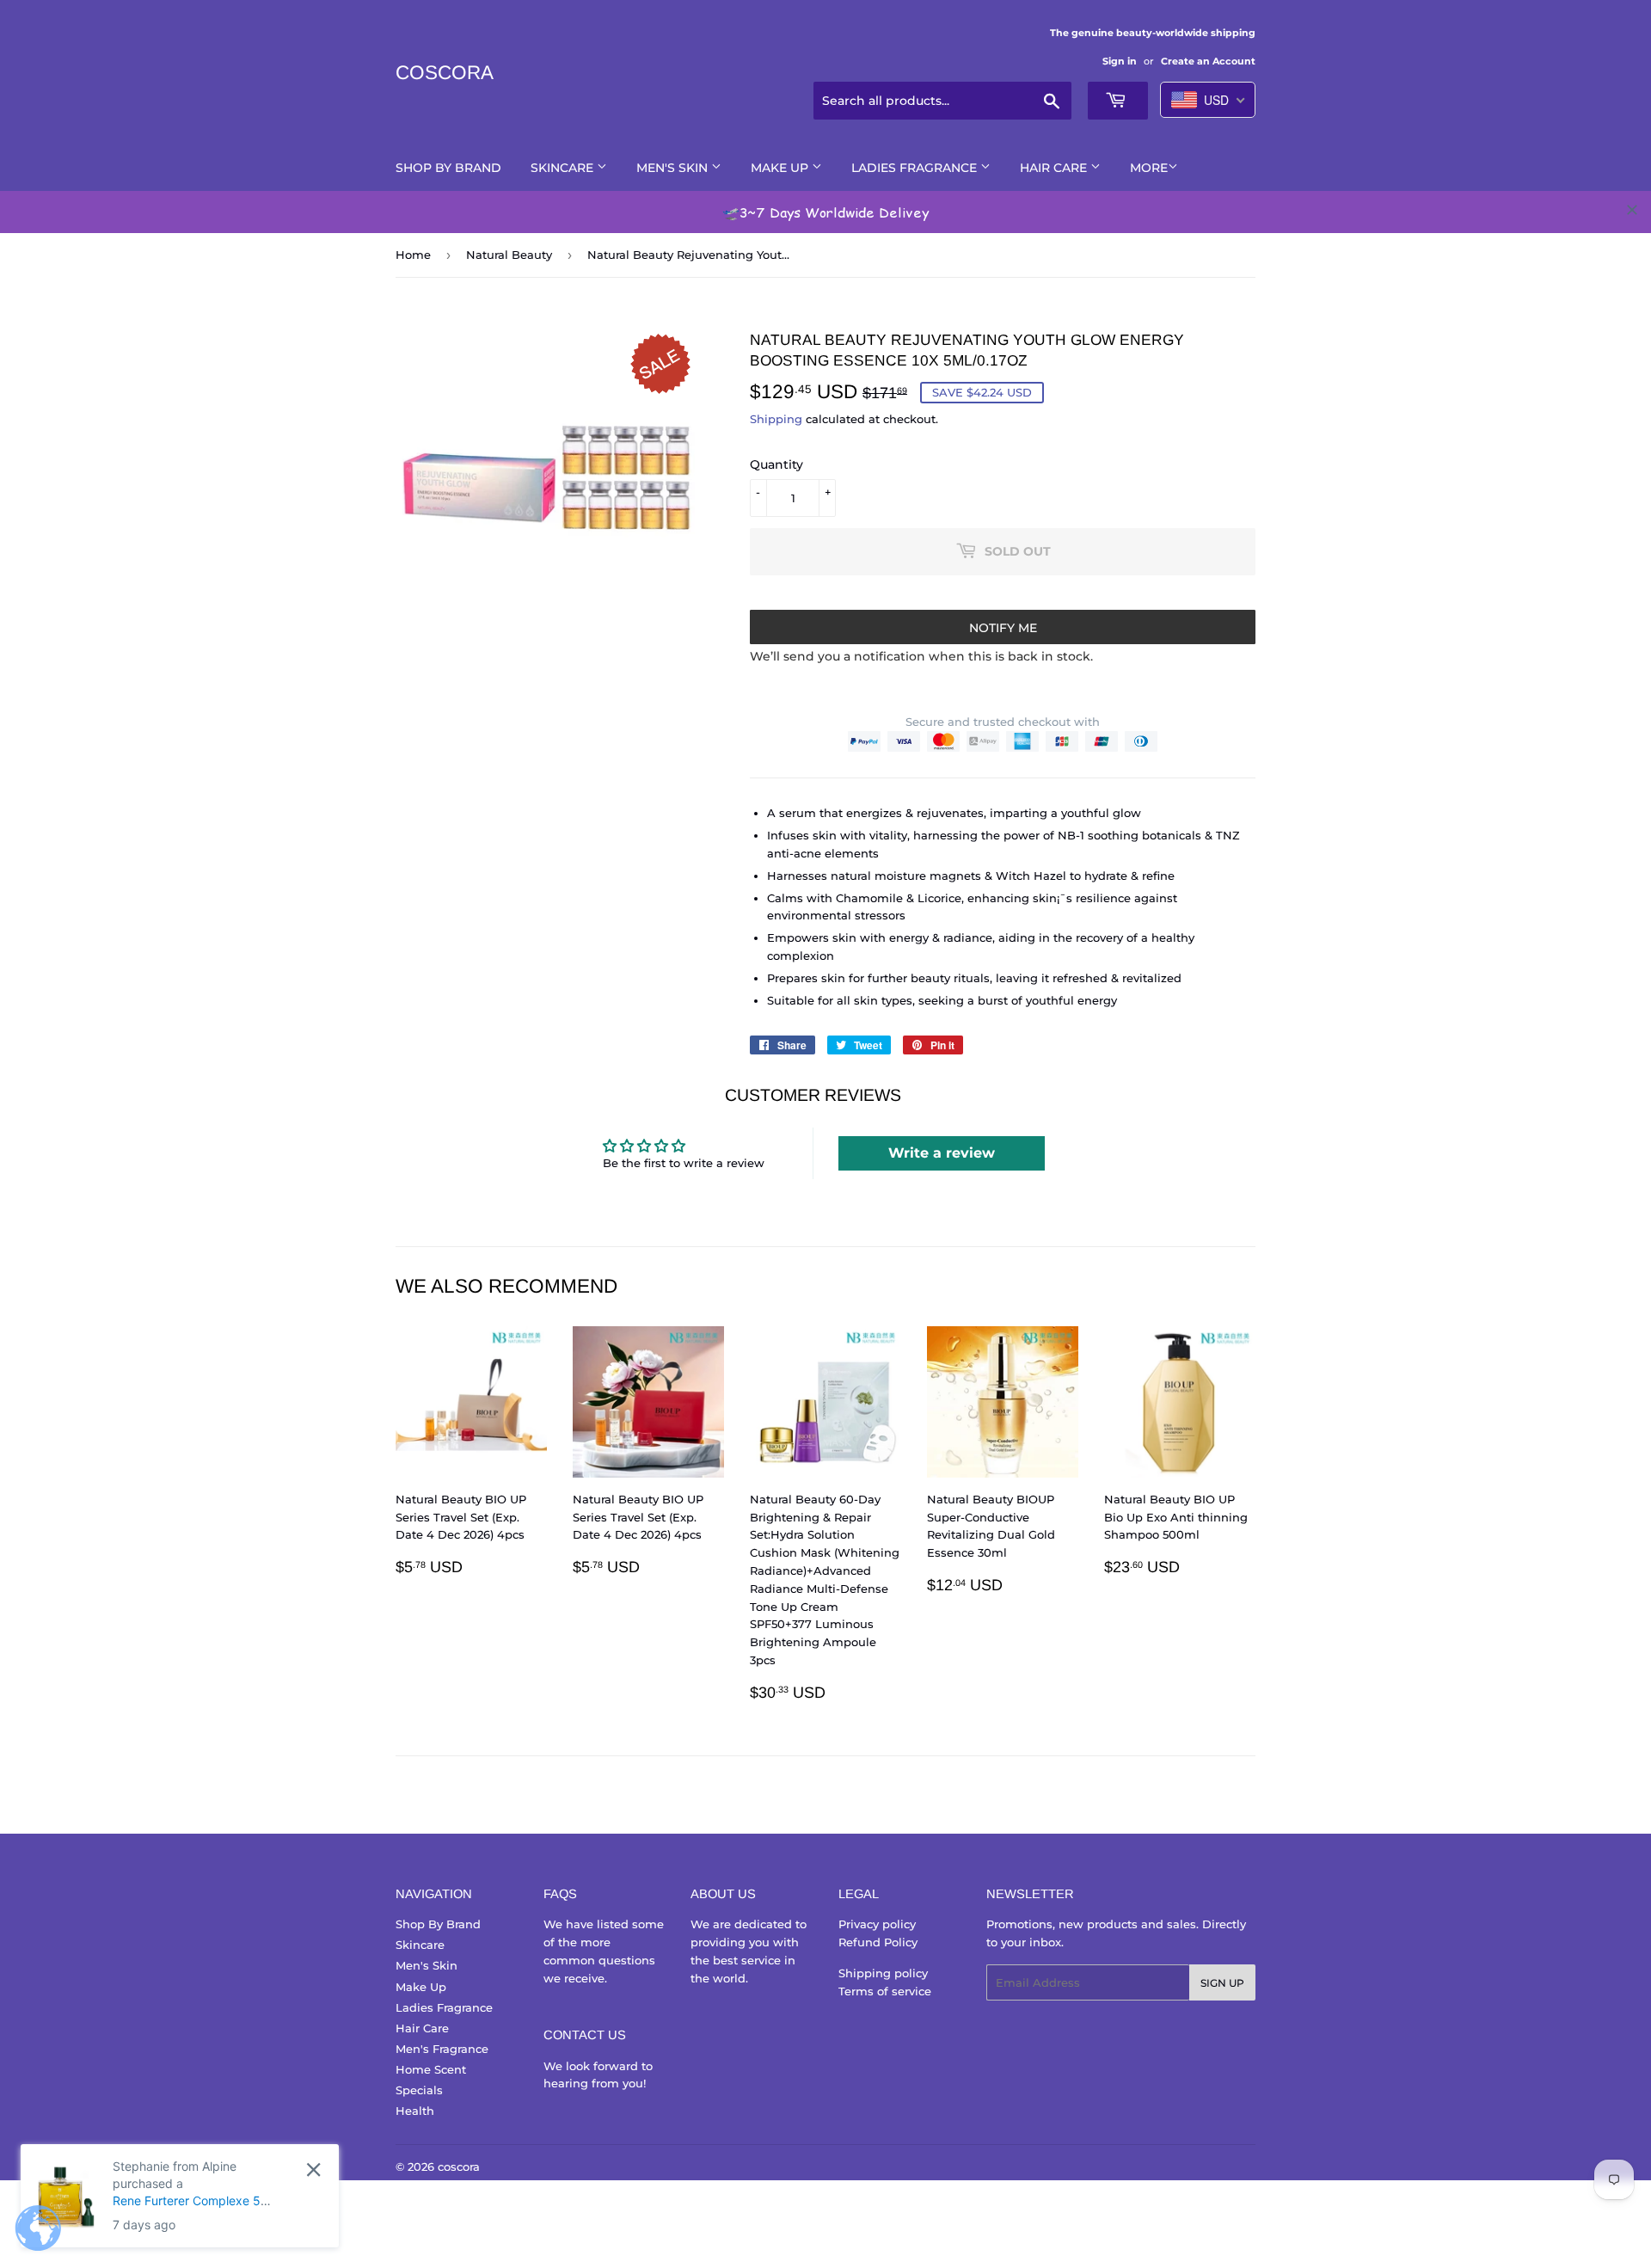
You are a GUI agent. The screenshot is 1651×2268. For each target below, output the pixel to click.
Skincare (564, 168)
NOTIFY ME (1003, 628)
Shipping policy (883, 1973)
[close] (1632, 210)
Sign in (1120, 61)
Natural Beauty (509, 255)
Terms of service (885, 1991)
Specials (419, 2090)
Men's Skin (674, 168)
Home (413, 255)
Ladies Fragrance (916, 168)
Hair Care (1055, 168)
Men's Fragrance (442, 2049)
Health (415, 2111)
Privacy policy (877, 1924)
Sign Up (1222, 1983)
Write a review (942, 1153)
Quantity (776, 464)
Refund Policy (878, 1942)
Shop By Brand (448, 168)
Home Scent (431, 2069)
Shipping (776, 419)
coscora (445, 73)
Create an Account (1208, 61)
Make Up (781, 168)
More (1149, 168)
